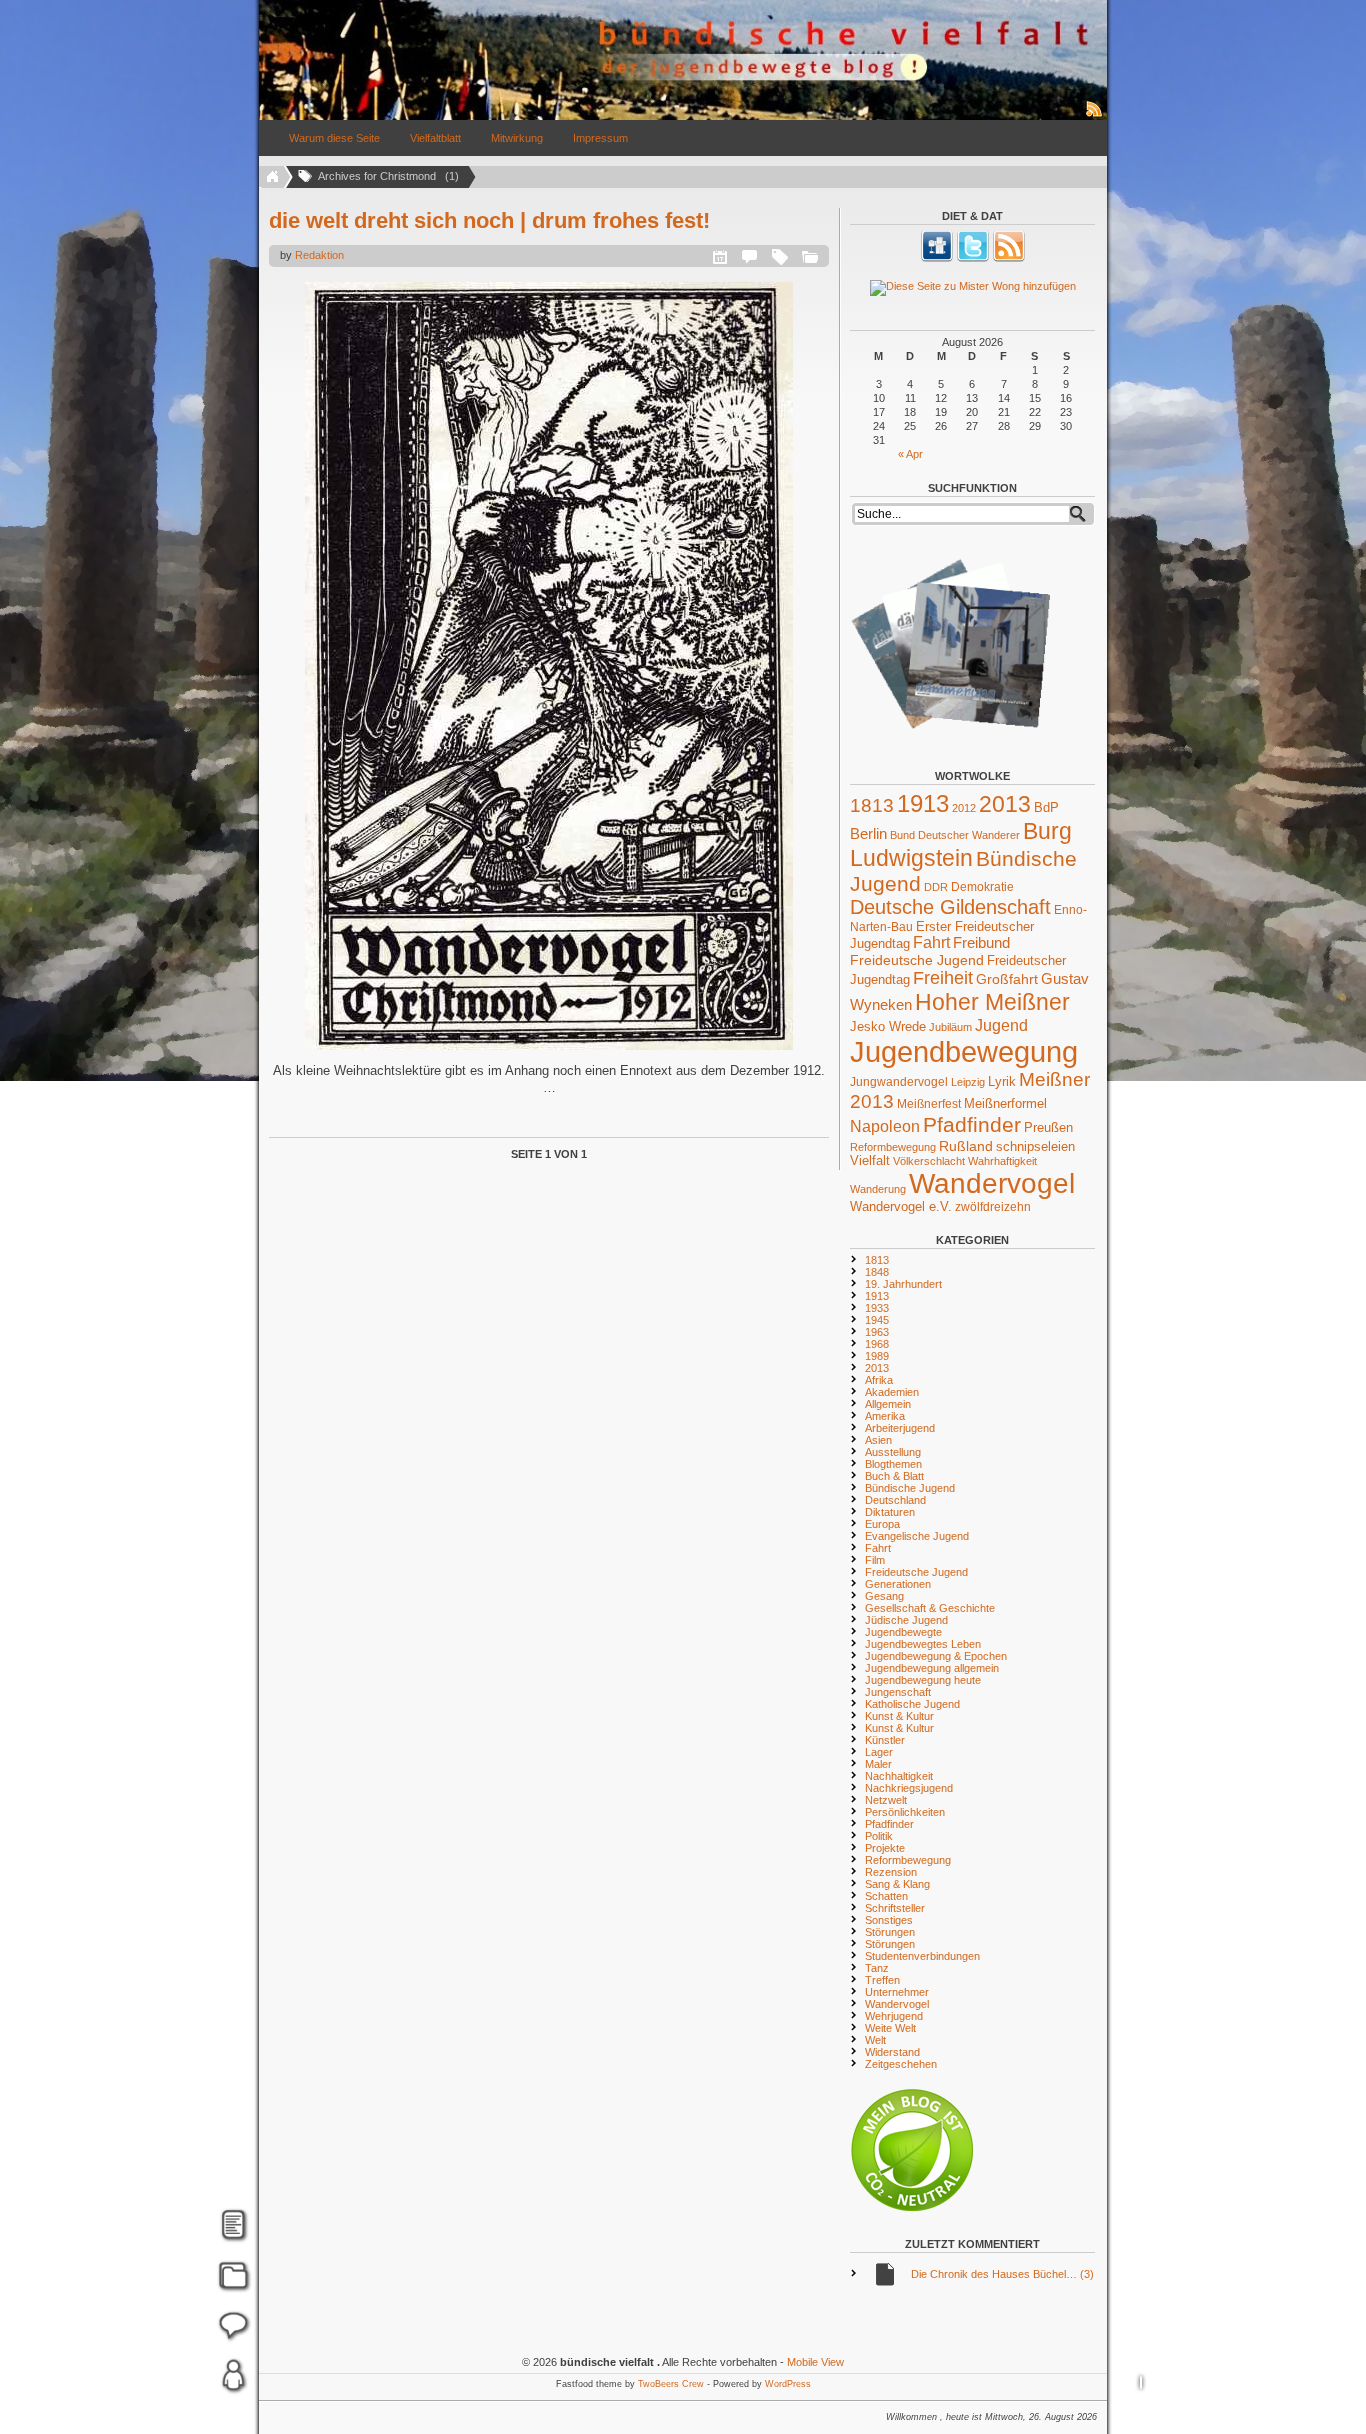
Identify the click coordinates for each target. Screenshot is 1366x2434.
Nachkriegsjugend (909, 1788)
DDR (936, 887)
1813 (872, 805)
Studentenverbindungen (922, 1956)
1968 (877, 1344)
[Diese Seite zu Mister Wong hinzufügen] (972, 288)
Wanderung (878, 1189)
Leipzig (968, 1082)
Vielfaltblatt (435, 138)
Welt (875, 2040)
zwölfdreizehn (993, 1206)
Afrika (879, 1380)
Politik (879, 1836)
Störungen (890, 1932)
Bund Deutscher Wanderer (955, 835)
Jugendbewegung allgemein (932, 1668)
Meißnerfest (929, 1103)
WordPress (788, 2384)
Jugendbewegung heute (923, 1680)
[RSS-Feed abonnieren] (1095, 116)
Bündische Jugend (910, 1488)
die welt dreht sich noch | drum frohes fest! (489, 220)
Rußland (966, 1146)
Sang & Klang (897, 1884)
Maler (878, 1764)
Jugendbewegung (964, 1051)
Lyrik (1002, 1081)
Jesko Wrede (888, 1026)
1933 (877, 1308)
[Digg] (937, 258)
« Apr (910, 454)
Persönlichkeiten (905, 1812)
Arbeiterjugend (900, 1428)
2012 (964, 808)
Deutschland (895, 1500)
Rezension (891, 1872)
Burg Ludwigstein (961, 844)
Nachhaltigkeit (899, 1776)
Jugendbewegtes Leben (923, 1644)
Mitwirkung (517, 138)
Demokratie (982, 886)
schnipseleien (1035, 1147)
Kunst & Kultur (899, 1716)
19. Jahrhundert (903, 1284)
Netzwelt (886, 1800)
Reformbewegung (893, 1147)
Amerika (885, 1416)
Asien (878, 1440)
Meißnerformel (1005, 1103)
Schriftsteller (895, 1908)
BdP (1046, 807)
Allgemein (888, 1404)
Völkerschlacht (929, 1161)
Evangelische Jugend (917, 1536)
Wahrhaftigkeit (1002, 1161)
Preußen (1048, 1127)
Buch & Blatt (894, 1476)
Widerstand (892, 2052)
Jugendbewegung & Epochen (936, 1656)
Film (875, 1560)
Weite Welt (890, 2028)
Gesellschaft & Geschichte (930, 1608)
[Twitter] (973, 258)
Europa (882, 1524)
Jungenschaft (898, 1692)
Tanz (877, 1968)
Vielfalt (870, 1161)
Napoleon (885, 1126)
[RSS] (1009, 258)
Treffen (882, 1980)
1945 (877, 1320)
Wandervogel (992, 1183)
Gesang (884, 1596)
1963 (877, 1332)
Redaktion (319, 255)
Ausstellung (893, 1452)
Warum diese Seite (334, 138)
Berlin (868, 834)
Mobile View (815, 2362)
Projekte (885, 1848)
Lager (879, 1752)
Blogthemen (893, 1464)
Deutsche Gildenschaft (950, 907)
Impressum (600, 138)
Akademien (892, 1392)
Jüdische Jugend (906, 1620)
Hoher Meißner (992, 1002)
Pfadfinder (972, 1125)
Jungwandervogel (899, 1081)
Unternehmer (897, 1992)
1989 (877, 1356)
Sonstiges (889, 1920)
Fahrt (931, 942)
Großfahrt (1007, 979)
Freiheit (943, 978)
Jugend (1001, 1025)
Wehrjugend (894, 2016)
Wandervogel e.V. (901, 1207)
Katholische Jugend (912, 1704)
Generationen (898, 1584)
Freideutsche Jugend (917, 960)
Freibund (981, 943)
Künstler (885, 1740)
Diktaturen (890, 1512)
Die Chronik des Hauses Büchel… (1002, 2274)
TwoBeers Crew (671, 2384)
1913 (923, 803)
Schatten (886, 1896)
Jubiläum (950, 1027)
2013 (1005, 804)
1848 (877, 1272)
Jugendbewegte (903, 1632)
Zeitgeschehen (901, 2064)
